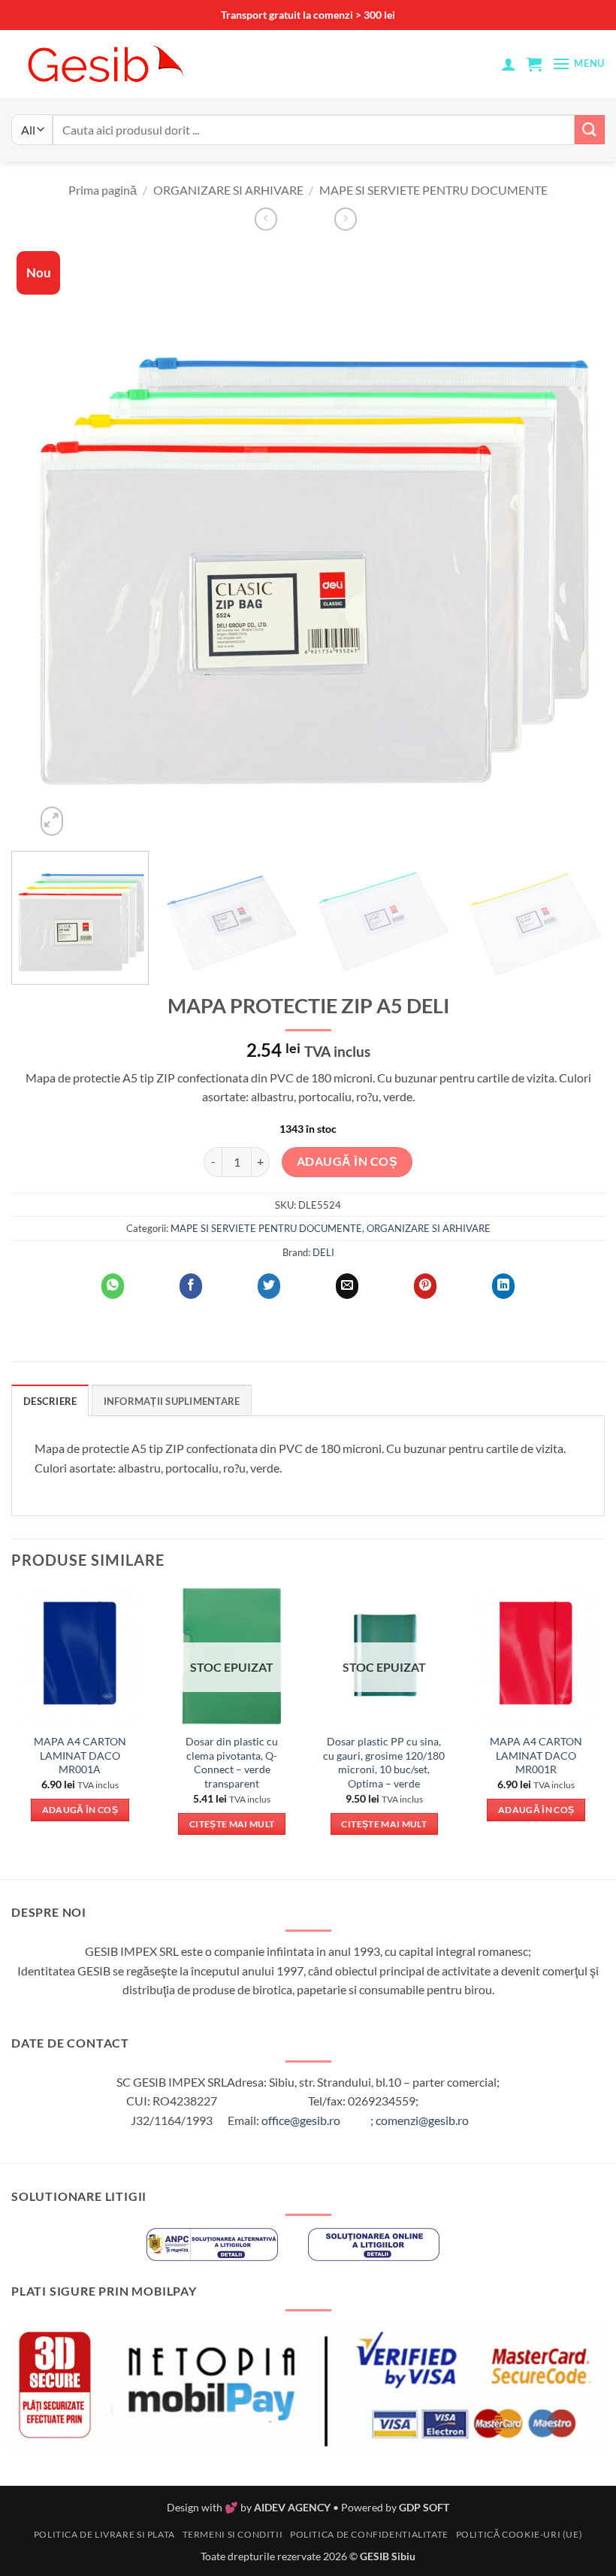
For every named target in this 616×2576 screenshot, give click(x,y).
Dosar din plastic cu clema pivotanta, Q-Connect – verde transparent (232, 1762)
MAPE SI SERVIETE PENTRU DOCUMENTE (433, 190)
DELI (323, 1252)
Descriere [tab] (50, 1401)
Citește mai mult (232, 1824)
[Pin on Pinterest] (425, 1286)
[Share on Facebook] (191, 1286)
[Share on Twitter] (269, 1286)
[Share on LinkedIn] (503, 1286)
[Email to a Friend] (347, 1286)
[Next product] (266, 219)
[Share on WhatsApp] (113, 1286)
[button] (534, 64)
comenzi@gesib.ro (422, 2120)
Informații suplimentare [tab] (172, 1401)
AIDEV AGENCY (292, 2507)
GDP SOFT (424, 2507)
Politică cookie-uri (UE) (519, 2534)
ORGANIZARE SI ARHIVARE (228, 190)
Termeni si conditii (233, 2534)
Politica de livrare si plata (104, 2534)
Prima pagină (103, 190)
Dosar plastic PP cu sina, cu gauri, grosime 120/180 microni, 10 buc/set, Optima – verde (384, 1762)
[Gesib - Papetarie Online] (105, 64)
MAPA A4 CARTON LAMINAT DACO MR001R (536, 1755)
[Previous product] (346, 219)
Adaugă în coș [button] (80, 1810)
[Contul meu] (509, 64)
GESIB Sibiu (388, 2556)
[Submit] (590, 130)
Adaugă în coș (347, 1161)
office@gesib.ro (301, 2120)
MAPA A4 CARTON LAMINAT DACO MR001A (80, 1755)
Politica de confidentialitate (369, 2534)
